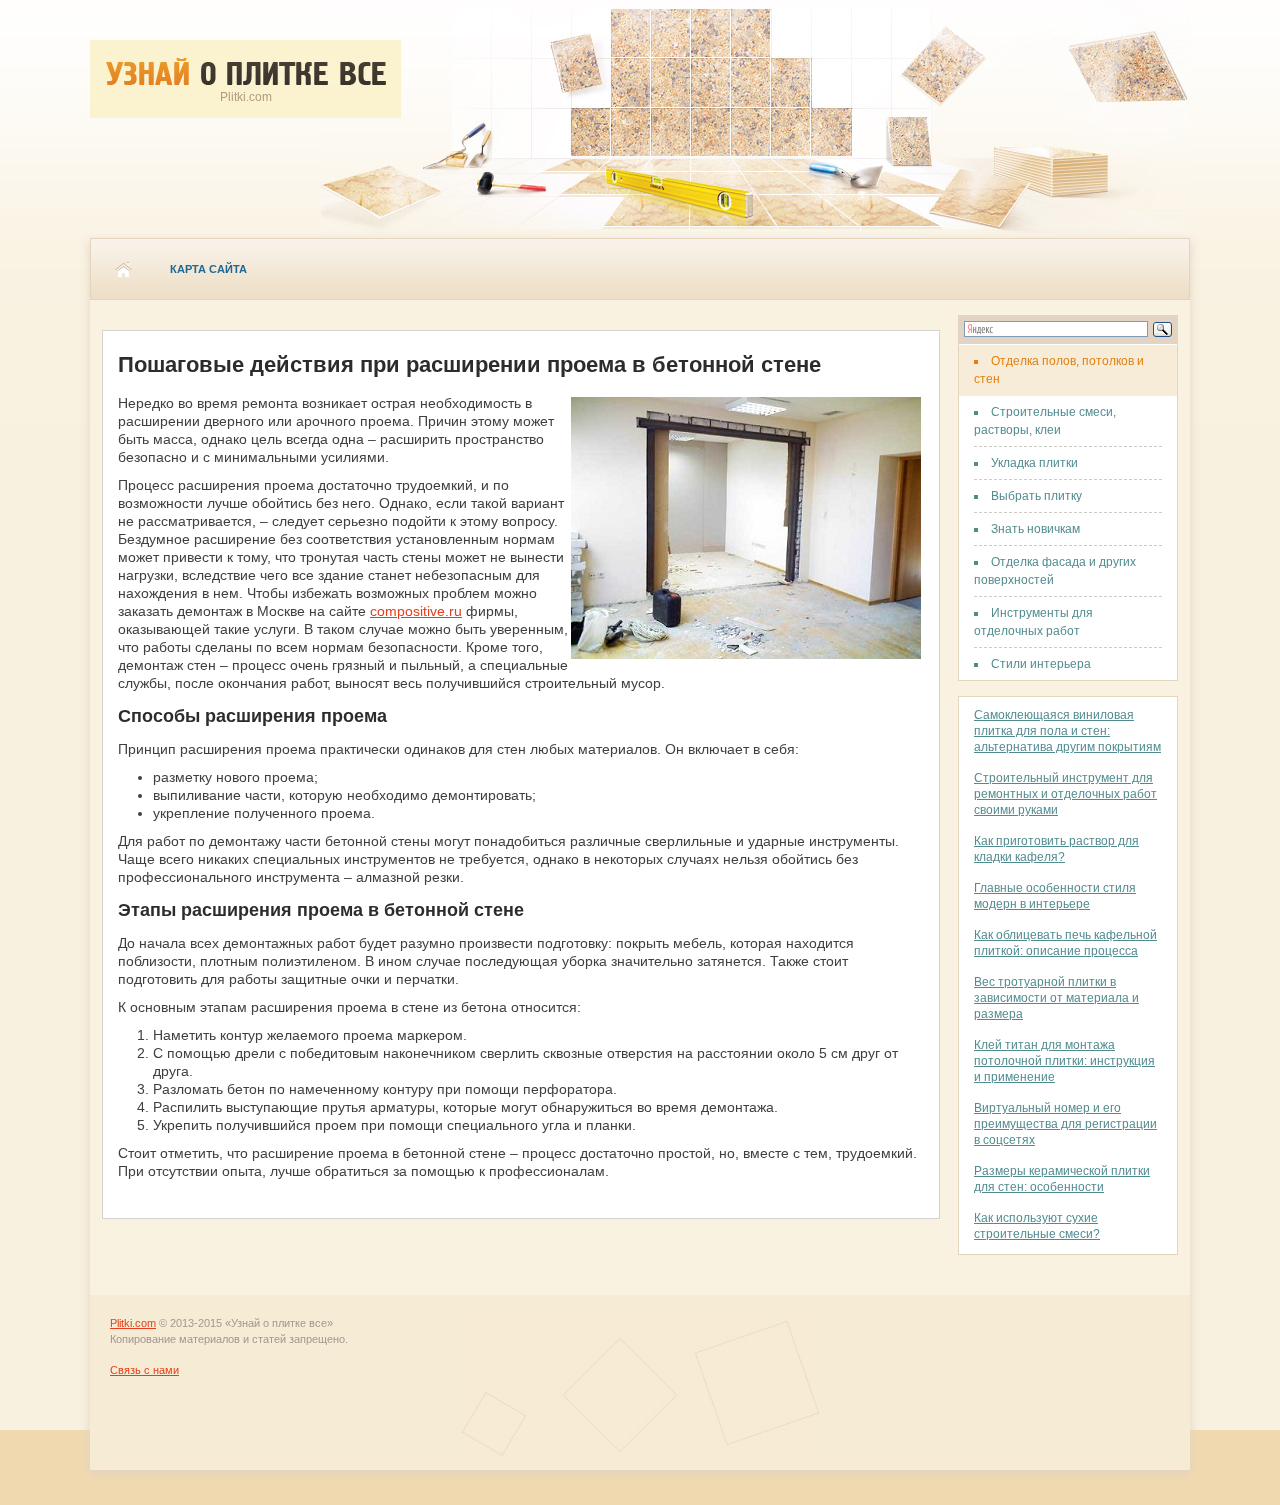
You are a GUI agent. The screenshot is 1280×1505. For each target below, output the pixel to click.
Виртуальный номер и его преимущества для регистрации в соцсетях (1065, 1124)
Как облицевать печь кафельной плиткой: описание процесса (1065, 943)
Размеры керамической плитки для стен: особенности (1062, 1179)
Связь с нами (144, 1370)
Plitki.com (133, 1323)
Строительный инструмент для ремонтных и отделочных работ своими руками (1065, 794)
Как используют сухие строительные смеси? (1037, 1226)
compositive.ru (416, 611)
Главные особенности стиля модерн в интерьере (1055, 896)
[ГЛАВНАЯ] (123, 269)
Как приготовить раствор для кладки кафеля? (1056, 849)
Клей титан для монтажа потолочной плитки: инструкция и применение (1064, 1061)
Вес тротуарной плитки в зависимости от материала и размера (1056, 998)
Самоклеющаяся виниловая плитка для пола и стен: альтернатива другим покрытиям (1067, 731)
